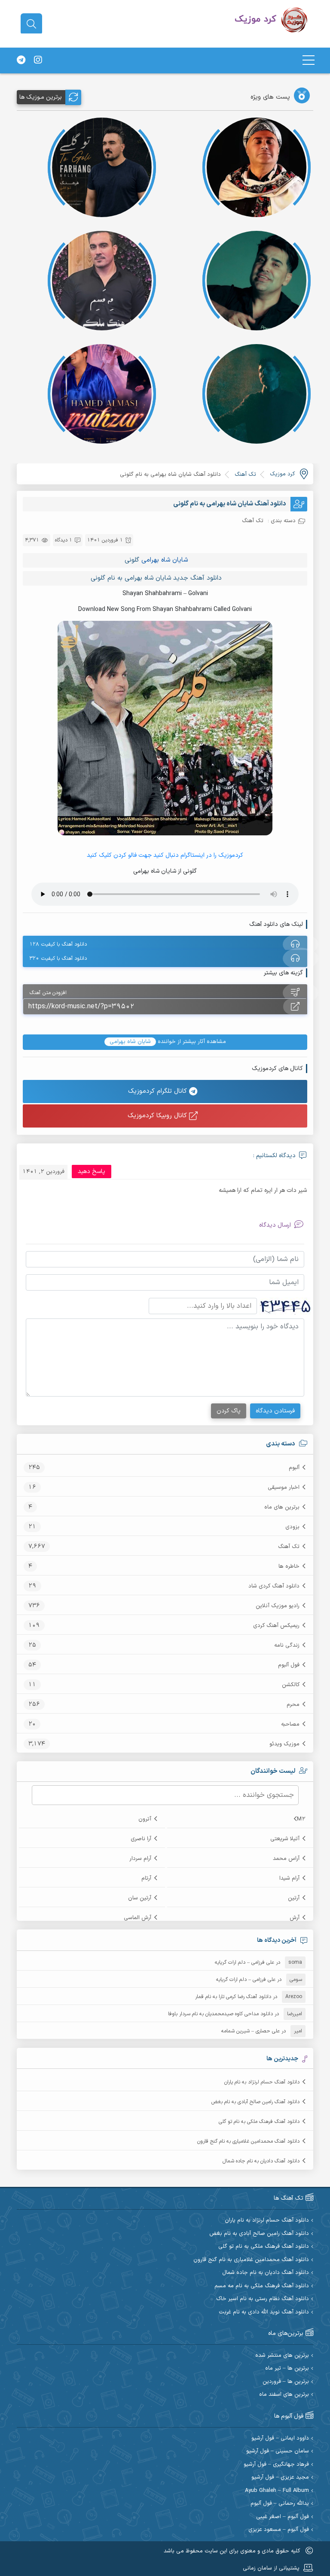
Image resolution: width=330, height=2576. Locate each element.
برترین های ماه (282, 1507)
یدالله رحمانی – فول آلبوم (280, 2504)
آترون (145, 1819)
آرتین (294, 1898)
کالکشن (291, 1685)
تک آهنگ (289, 1547)
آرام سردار (140, 1859)
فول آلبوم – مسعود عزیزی (279, 2530)
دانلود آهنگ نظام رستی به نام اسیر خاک (263, 2299)
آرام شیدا (289, 1878)
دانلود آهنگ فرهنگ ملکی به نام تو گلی (259, 2122)
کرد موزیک (282, 474)
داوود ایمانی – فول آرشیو (280, 2438)
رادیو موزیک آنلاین (278, 1606)
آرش (295, 1918)
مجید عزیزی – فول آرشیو (280, 2478)
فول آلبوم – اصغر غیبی (283, 2517)
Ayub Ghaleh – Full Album (277, 2491)
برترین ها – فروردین (286, 2382)
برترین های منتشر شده (282, 2356)
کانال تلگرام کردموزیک (159, 1091)
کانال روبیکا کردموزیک (158, 1116)
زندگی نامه (287, 1645)
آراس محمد (286, 1859)
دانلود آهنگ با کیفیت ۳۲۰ (58, 958)
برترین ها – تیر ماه (287, 2369)
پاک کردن (229, 1411)
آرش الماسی (137, 1918)
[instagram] (38, 60)
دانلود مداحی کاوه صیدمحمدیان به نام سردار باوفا (220, 2014)
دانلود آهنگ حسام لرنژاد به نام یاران (262, 2082)
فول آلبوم (289, 1665)
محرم (293, 1705)
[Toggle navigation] (309, 60)
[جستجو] (31, 24)
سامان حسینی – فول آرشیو (278, 2451)
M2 (301, 1819)
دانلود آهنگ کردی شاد (274, 1586)
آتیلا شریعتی (285, 1839)
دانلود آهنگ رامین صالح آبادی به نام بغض (255, 2102)
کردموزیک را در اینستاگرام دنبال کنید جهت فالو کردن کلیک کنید (165, 855)
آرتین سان (140, 1898)
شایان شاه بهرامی (165, 560)
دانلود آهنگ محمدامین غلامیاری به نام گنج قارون (248, 2141)
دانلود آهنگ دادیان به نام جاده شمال (261, 2161)
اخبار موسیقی (284, 1488)
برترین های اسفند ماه (284, 2395)
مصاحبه (290, 1724)
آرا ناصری (141, 1839)
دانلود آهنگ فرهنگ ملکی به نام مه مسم (262, 2286)
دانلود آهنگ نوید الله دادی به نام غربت (264, 2312)
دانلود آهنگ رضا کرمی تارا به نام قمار (233, 1997)
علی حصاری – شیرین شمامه (251, 2031)
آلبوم (294, 1468)
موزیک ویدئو (284, 1744)
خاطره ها (289, 1566)
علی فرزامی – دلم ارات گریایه (244, 1962)
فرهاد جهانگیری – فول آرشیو (276, 2465)
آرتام (146, 1878)
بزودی (292, 1527)
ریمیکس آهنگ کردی (276, 1626)
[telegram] (21, 60)
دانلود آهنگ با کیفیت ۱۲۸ (58, 944)
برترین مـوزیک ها (41, 97)
